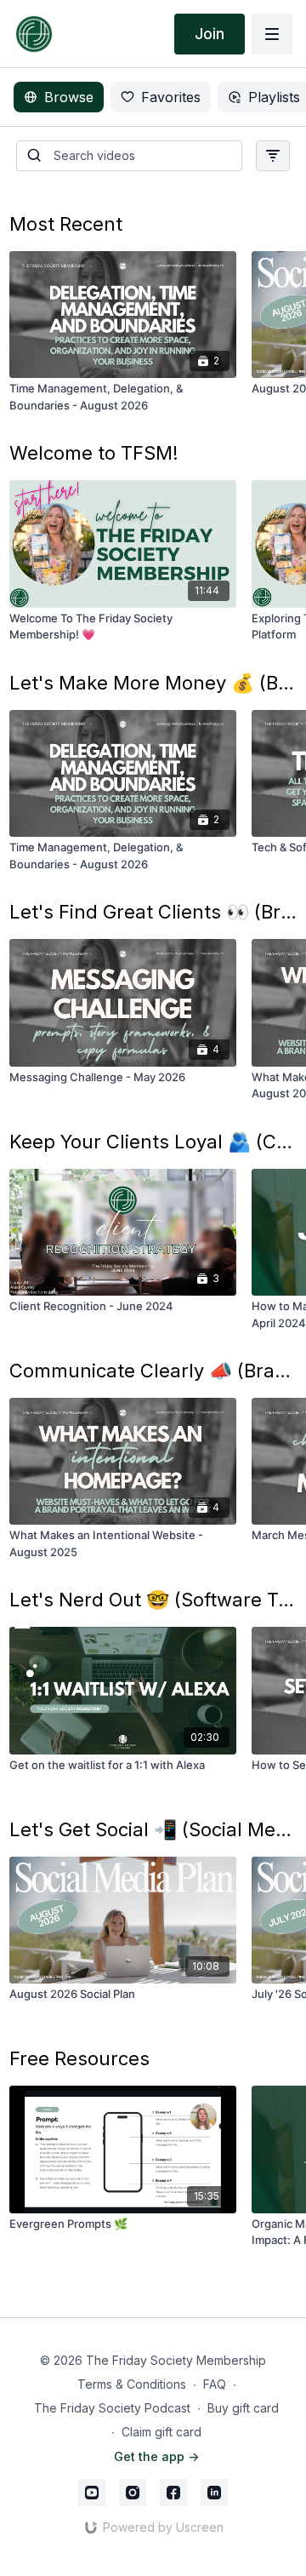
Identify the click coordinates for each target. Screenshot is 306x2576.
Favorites (171, 97)
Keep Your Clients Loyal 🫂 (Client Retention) (153, 1142)
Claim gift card (161, 2432)
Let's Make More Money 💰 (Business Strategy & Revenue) (153, 683)
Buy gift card (243, 2408)
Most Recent (66, 224)
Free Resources (79, 2058)
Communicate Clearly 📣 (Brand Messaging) (153, 1371)
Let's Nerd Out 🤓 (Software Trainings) (153, 1600)
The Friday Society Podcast (112, 2408)
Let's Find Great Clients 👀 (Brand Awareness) (153, 912)
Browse (69, 97)
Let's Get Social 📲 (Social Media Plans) (153, 1829)
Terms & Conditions (132, 2384)
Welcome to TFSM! (94, 453)
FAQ (215, 2384)
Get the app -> (156, 2456)
